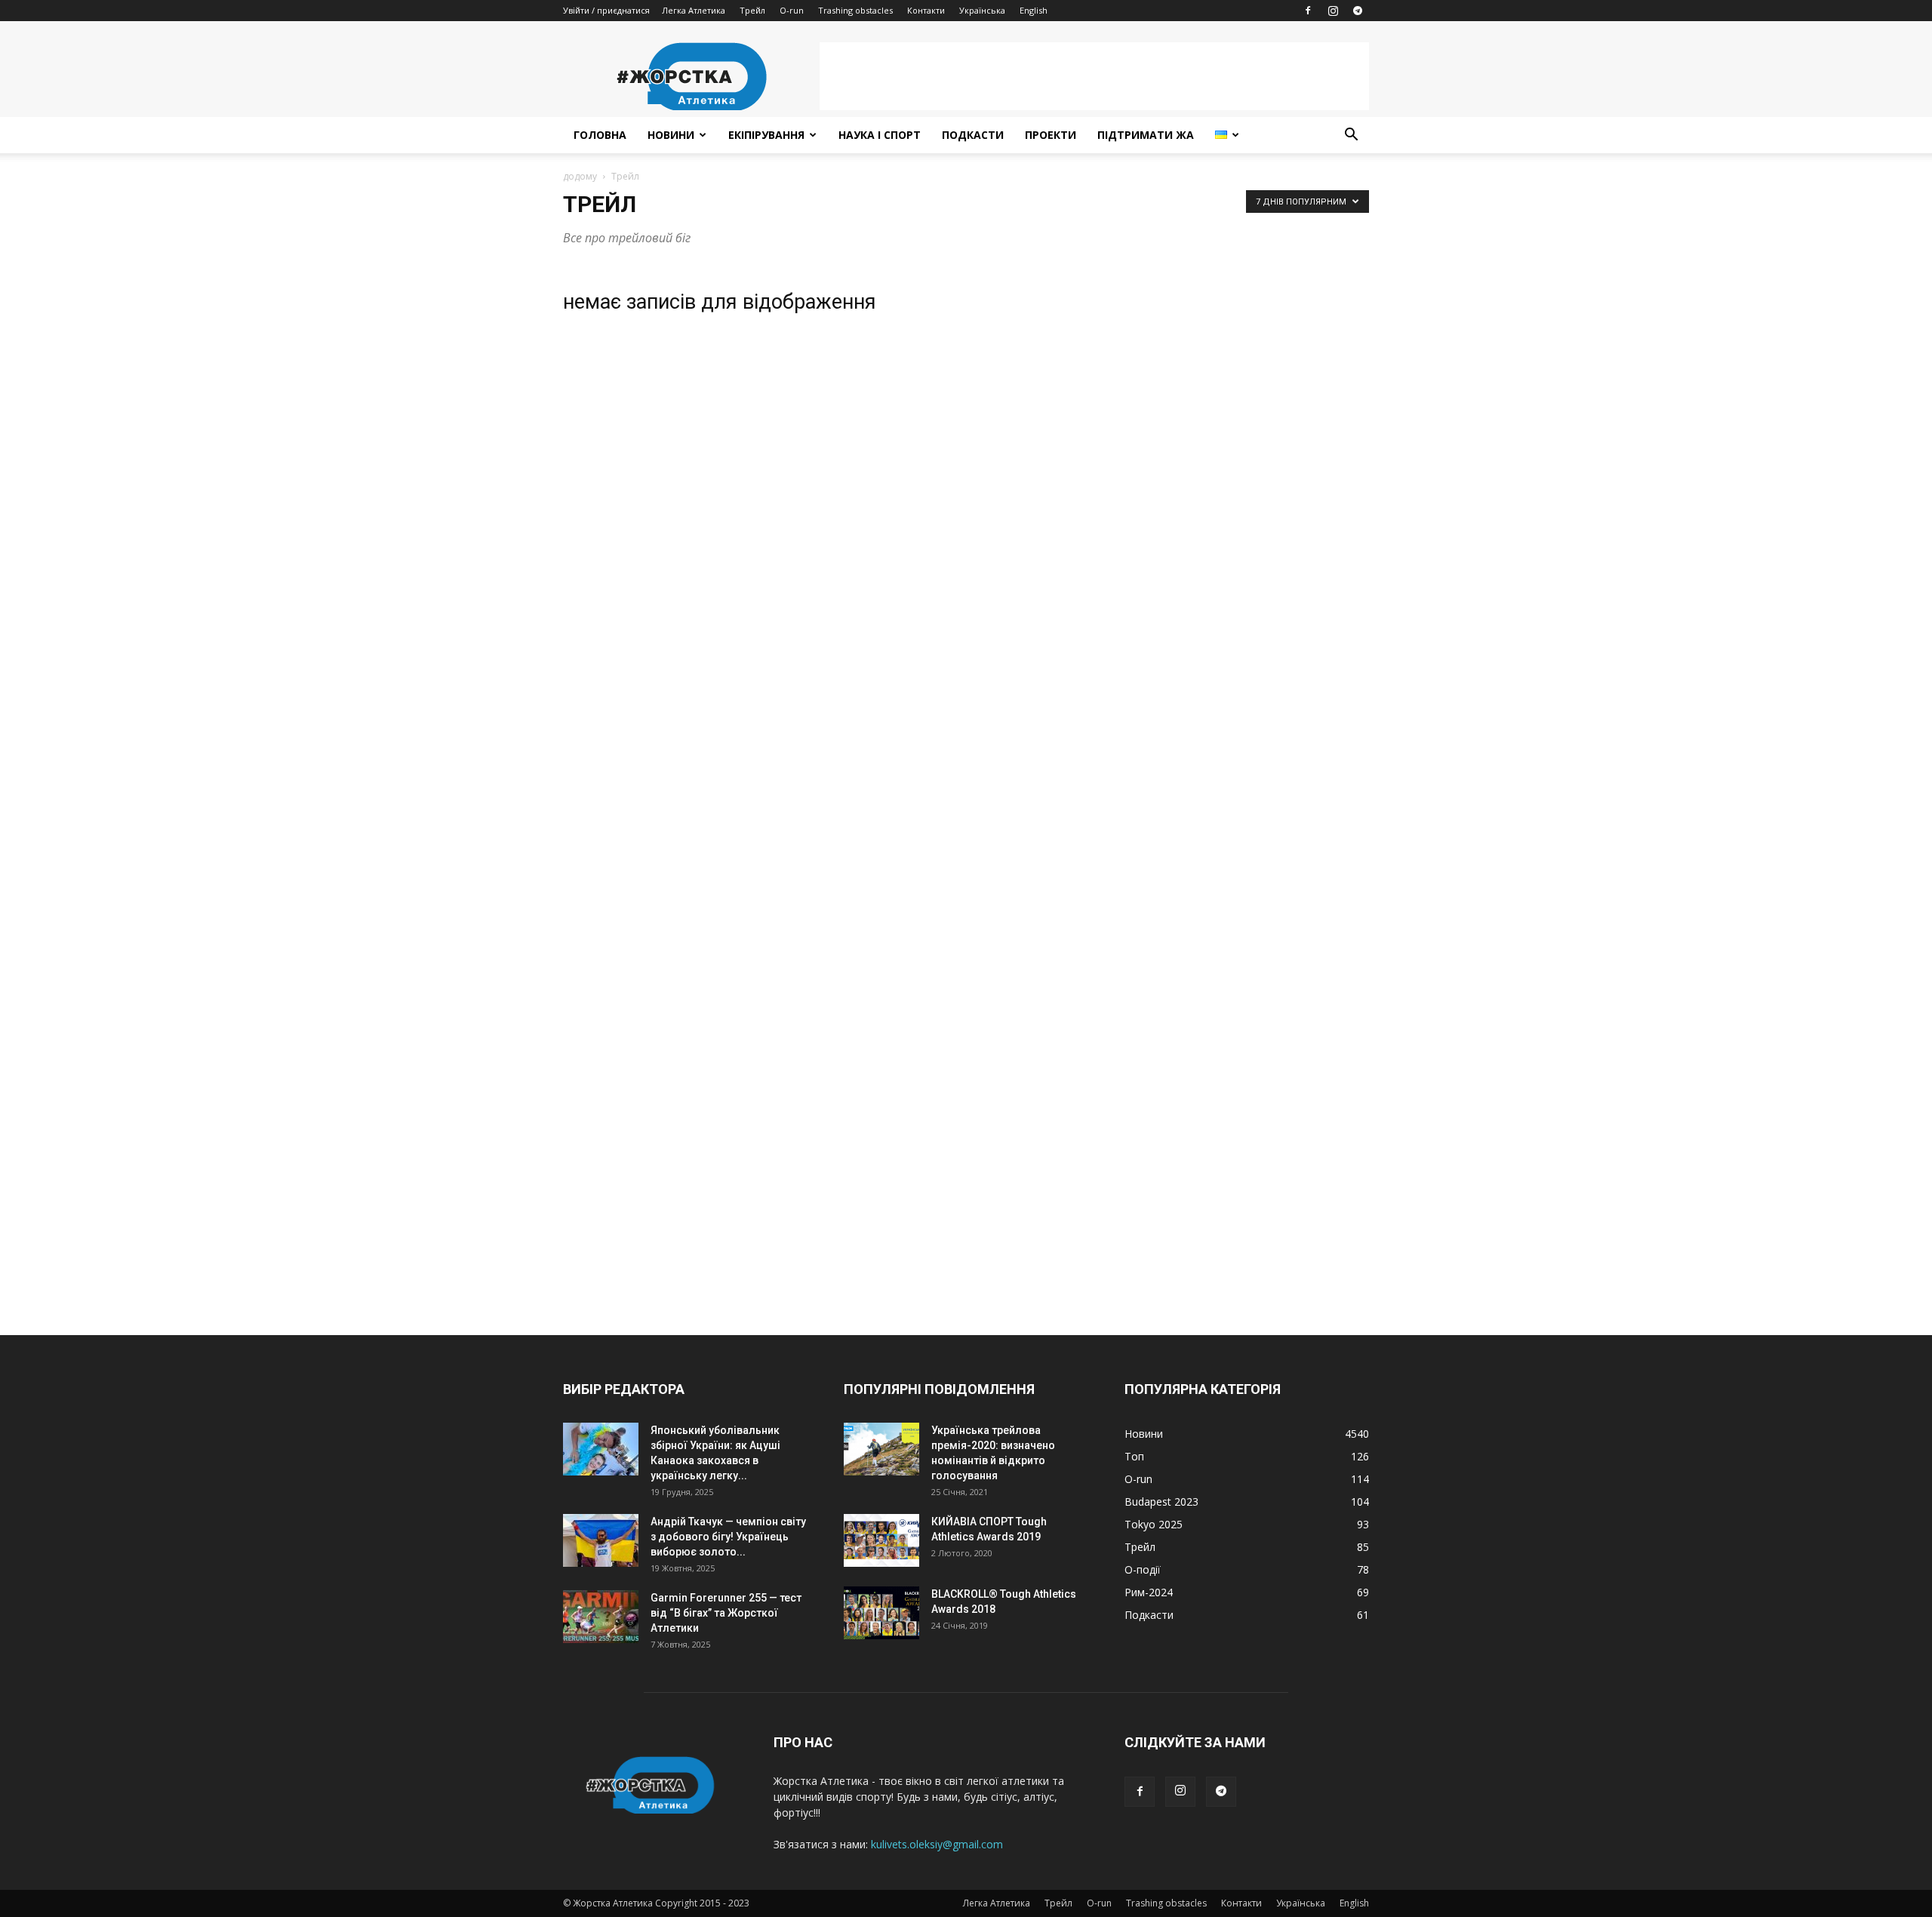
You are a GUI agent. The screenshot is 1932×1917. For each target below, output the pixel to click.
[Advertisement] (1094, 76)
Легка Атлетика (694, 10)
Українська (982, 10)
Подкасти (973, 135)
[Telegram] (1358, 11)
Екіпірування (766, 135)
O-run (792, 10)
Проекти (1051, 135)
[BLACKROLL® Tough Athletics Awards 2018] (881, 1613)
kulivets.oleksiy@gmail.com (937, 1844)
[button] (1351, 136)
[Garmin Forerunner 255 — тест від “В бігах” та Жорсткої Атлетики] (601, 1617)
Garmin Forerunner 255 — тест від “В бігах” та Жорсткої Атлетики (726, 1613)
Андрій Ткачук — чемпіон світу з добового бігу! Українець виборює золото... (728, 1537)
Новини (671, 135)
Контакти (926, 10)
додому (580, 176)
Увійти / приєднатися (606, 10)
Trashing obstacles (855, 10)
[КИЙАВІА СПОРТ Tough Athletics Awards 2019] (881, 1540)
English (1034, 10)
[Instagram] (1333, 11)
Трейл (752, 10)
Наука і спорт (880, 135)
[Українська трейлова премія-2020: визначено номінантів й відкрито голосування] (881, 1449)
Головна (600, 135)
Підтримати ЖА (1146, 135)
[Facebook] (1308, 11)
